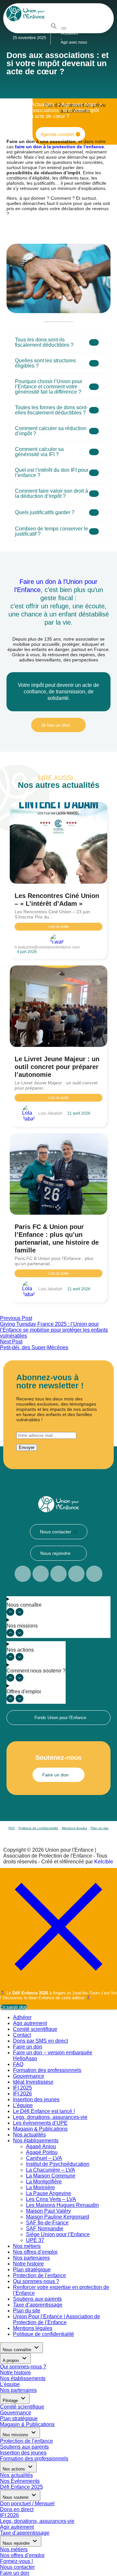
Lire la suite (59, 927)
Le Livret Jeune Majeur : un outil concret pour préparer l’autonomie (57, 1067)
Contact (22, 2035)
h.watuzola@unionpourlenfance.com (47, 947)
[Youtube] (58, 1574)
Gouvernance (29, 2076)
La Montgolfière (44, 2182)
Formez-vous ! (16, 2561)
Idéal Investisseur (33, 2082)
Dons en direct (17, 2509)
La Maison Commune (51, 2176)
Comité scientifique (35, 2029)
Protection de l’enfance (39, 2275)
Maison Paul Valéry (48, 2211)
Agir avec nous (74, 42)
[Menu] (64, 28)
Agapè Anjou (41, 2146)
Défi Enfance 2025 (21, 2487)
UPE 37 (35, 2240)
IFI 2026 (22, 2094)
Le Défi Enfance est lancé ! (44, 2111)
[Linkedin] (41, 1574)
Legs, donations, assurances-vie (50, 2117)
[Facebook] (23, 1574)
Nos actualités (29, 2135)
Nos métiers (27, 2246)
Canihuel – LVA (44, 2158)
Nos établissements (36, 2141)
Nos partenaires (31, 2258)
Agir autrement (30, 2023)
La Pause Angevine (49, 2193)
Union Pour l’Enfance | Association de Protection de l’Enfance (57, 2319)
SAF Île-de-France (47, 2223)
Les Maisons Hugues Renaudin (62, 2205)
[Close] (58, 1984)
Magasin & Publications (40, 2129)
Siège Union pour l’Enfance (58, 2234)
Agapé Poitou (42, 2152)
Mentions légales (74, 1828)
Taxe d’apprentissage (38, 2305)
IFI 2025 (22, 2088)
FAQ (12, 1828)
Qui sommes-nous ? (36, 2281)
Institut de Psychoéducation (58, 2164)
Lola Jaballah (50, 1113)
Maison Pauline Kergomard (58, 2217)
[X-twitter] (94, 1574)
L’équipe (23, 2105)
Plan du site (100, 1828)
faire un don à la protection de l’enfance (59, 147)
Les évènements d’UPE (40, 2123)
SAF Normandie (45, 2229)
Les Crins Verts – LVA (51, 2199)
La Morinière (40, 2187)
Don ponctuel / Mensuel (27, 2504)
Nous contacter (17, 2567)
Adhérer (22, 2017)
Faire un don (28, 2047)
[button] (54, 28)
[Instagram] (76, 1574)
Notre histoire (28, 2264)
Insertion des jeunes (36, 2099)
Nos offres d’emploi (35, 2252)
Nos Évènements (20, 2481)
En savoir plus (13, 2007)
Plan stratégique (32, 2270)
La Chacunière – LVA (51, 2170)
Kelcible (104, 1862)
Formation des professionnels (47, 2070)
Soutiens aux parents (37, 2299)
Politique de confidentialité (38, 1828)
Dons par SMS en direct (40, 2041)
